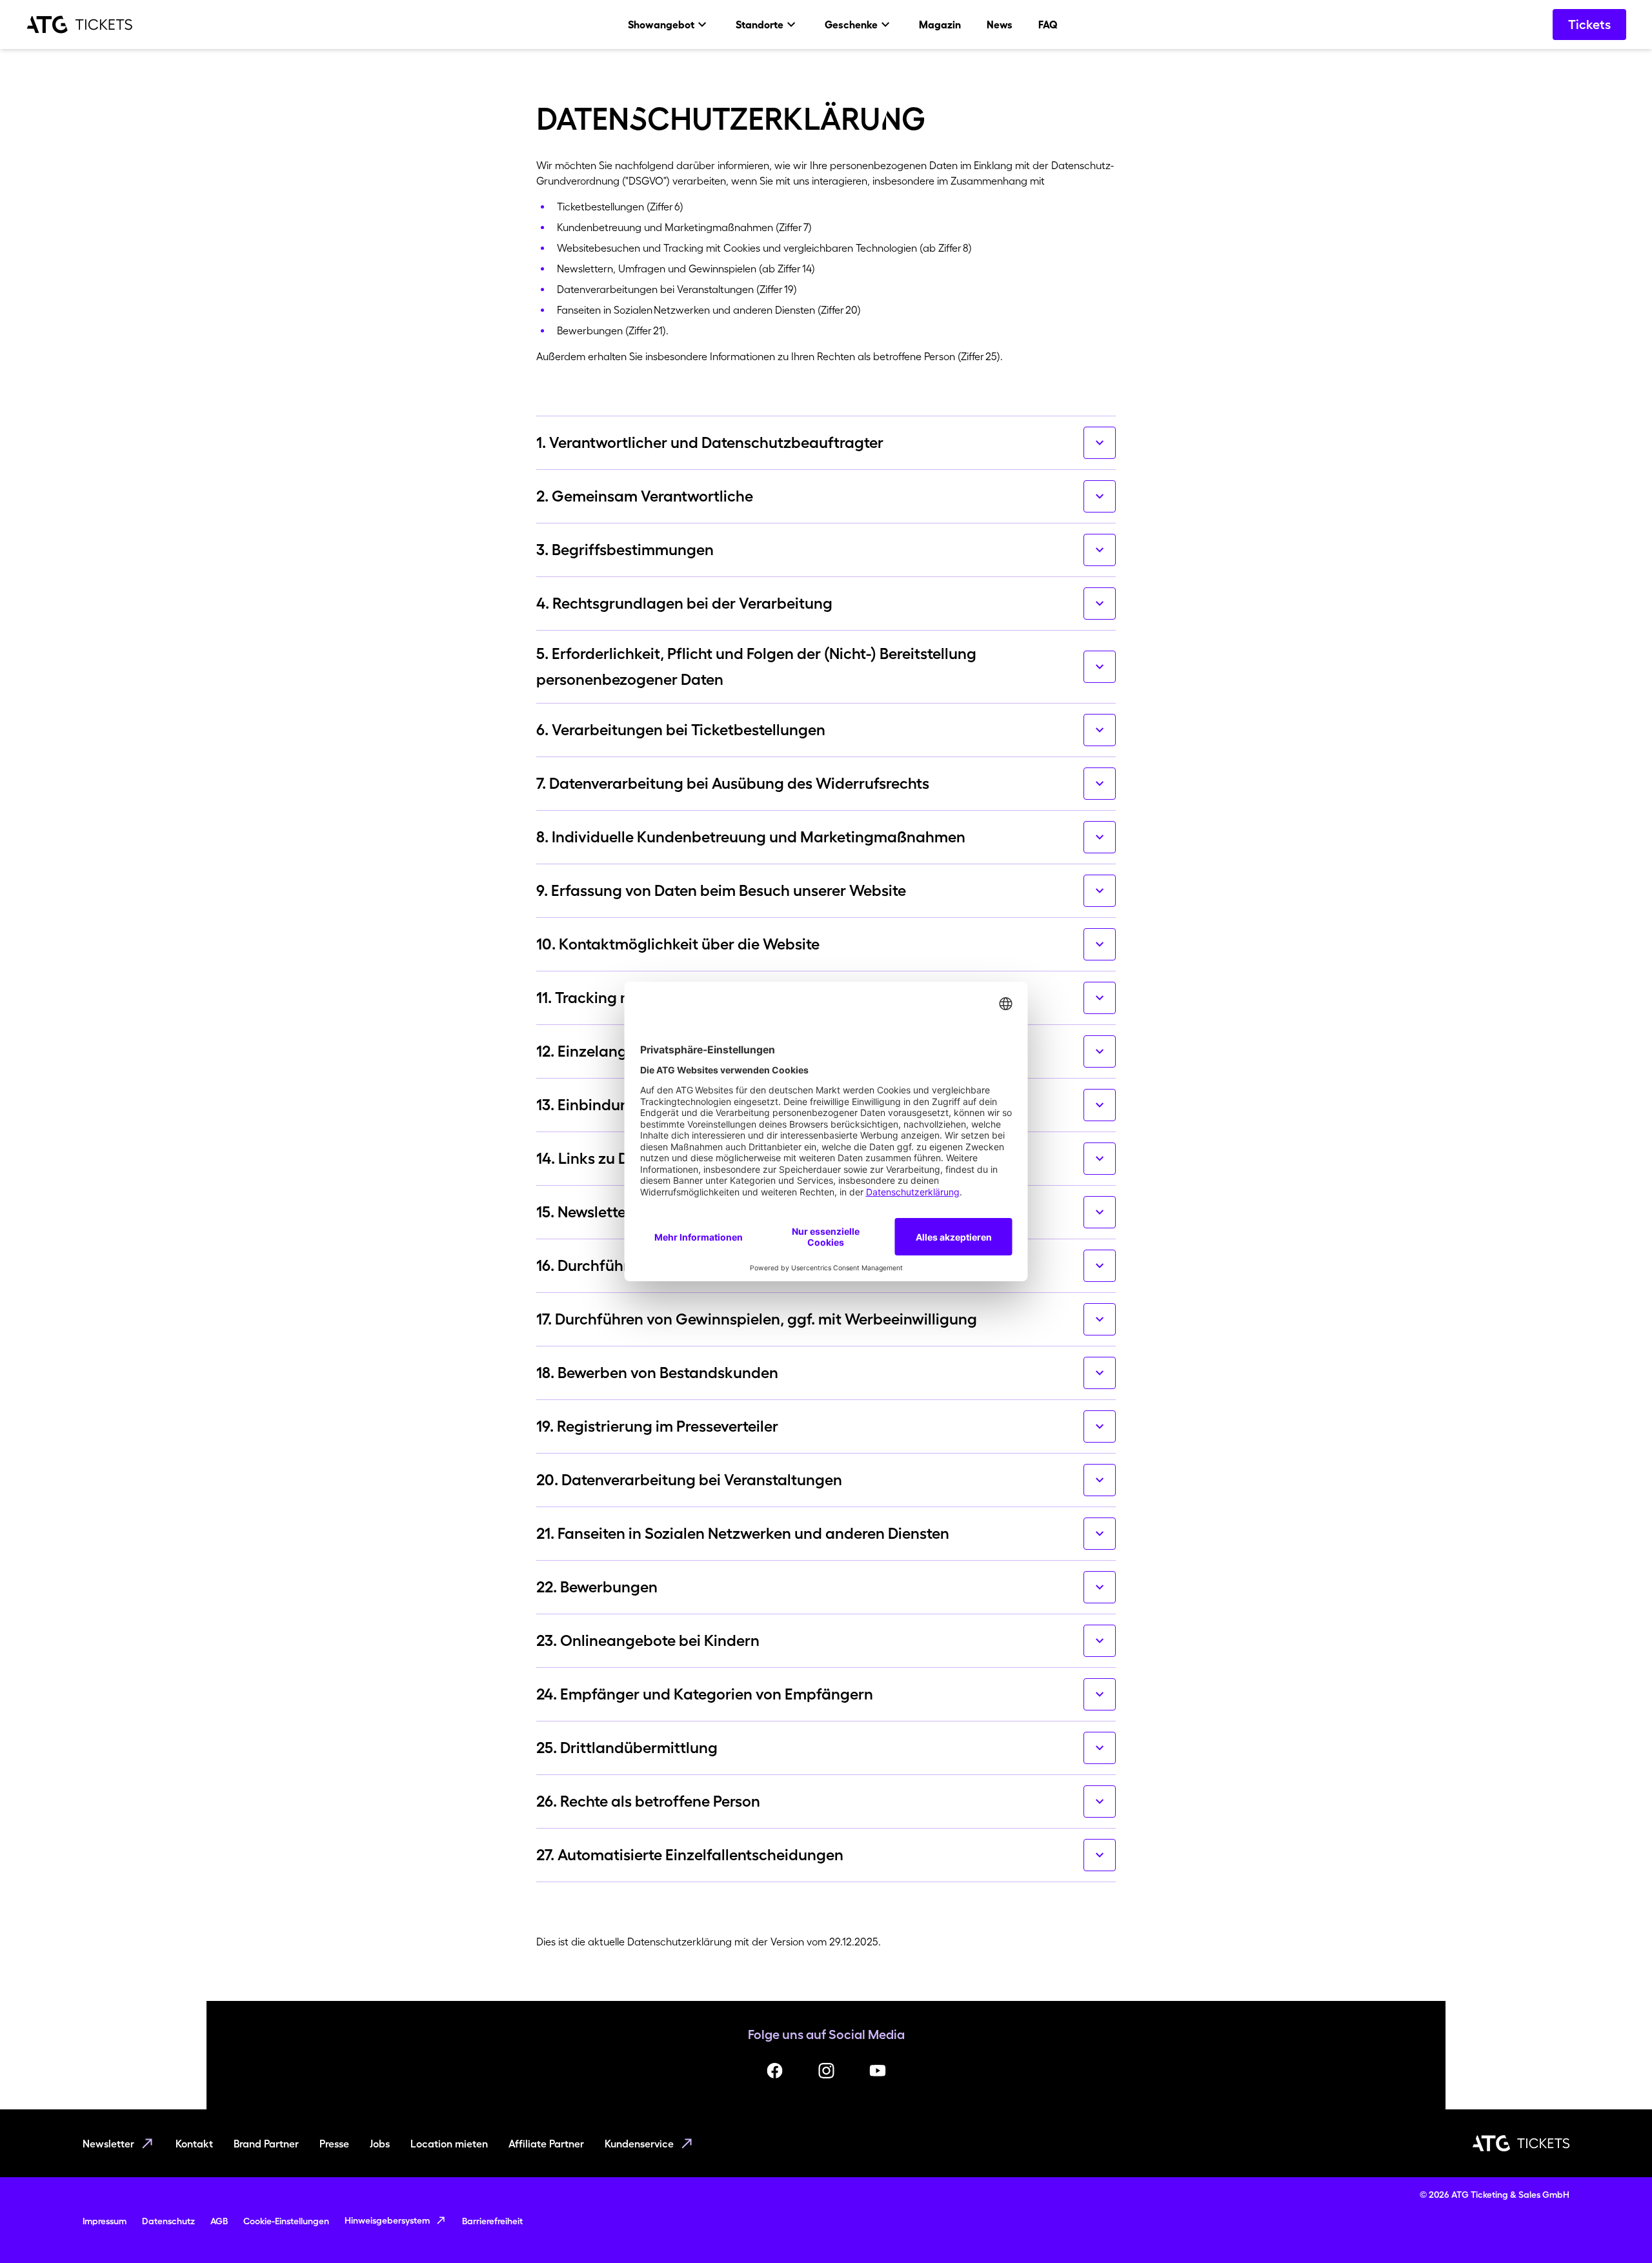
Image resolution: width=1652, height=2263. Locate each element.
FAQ (1048, 25)
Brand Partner (266, 2144)
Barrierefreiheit (492, 2221)
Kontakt (194, 2144)
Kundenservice (639, 2144)
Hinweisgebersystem (387, 2220)
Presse (334, 2144)
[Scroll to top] (1617, 2228)
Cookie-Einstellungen (286, 2221)
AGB (219, 2221)
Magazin (940, 25)
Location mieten (449, 2144)
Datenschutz (168, 2221)
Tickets (1589, 25)
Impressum (105, 2221)
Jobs (380, 2144)
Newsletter (108, 2144)
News (1000, 25)
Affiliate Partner (546, 2144)
